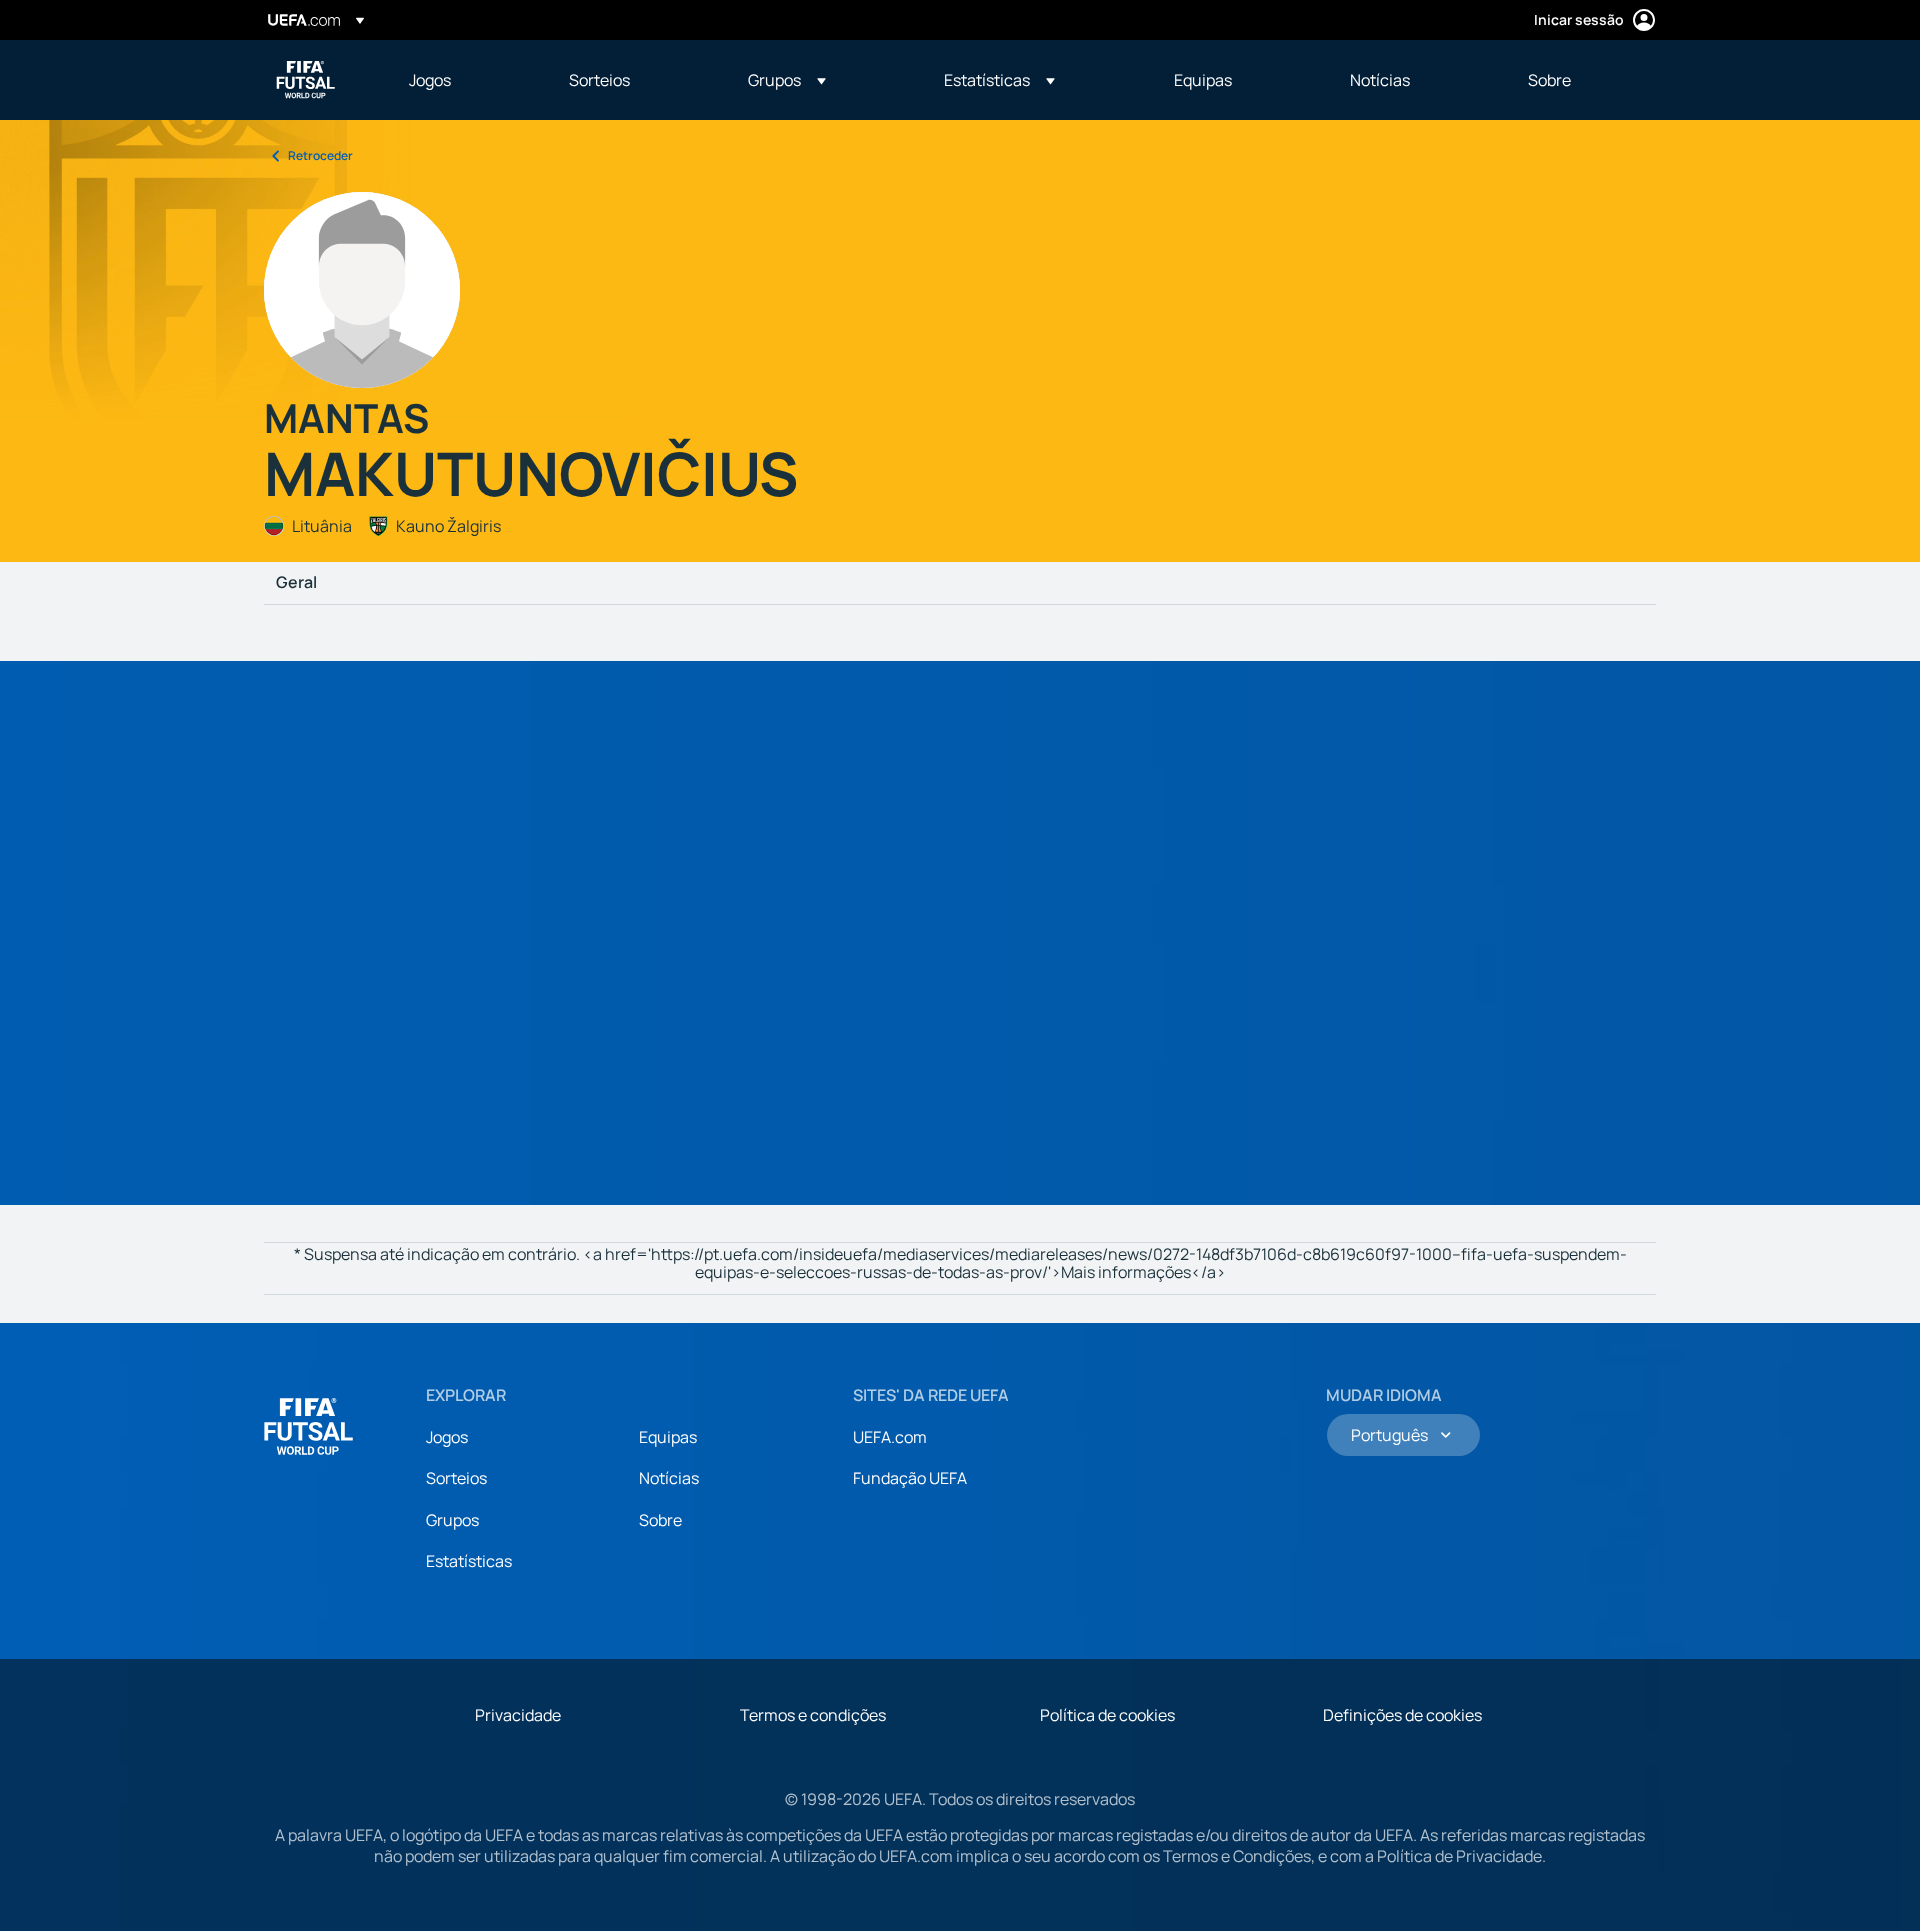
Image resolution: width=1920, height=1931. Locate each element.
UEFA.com (890, 1437)
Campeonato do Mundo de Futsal (306, 80)
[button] (787, 80)
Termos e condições (813, 1715)
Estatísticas (469, 1561)
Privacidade (518, 1715)
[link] (430, 80)
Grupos (452, 1520)
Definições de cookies (1402, 1715)
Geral (296, 583)
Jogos (447, 1437)
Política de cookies (1107, 1715)
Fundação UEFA (910, 1478)
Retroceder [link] (320, 155)
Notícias (669, 1478)
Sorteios (456, 1478)
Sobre (660, 1520)
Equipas (668, 1437)
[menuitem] (464, 80)
